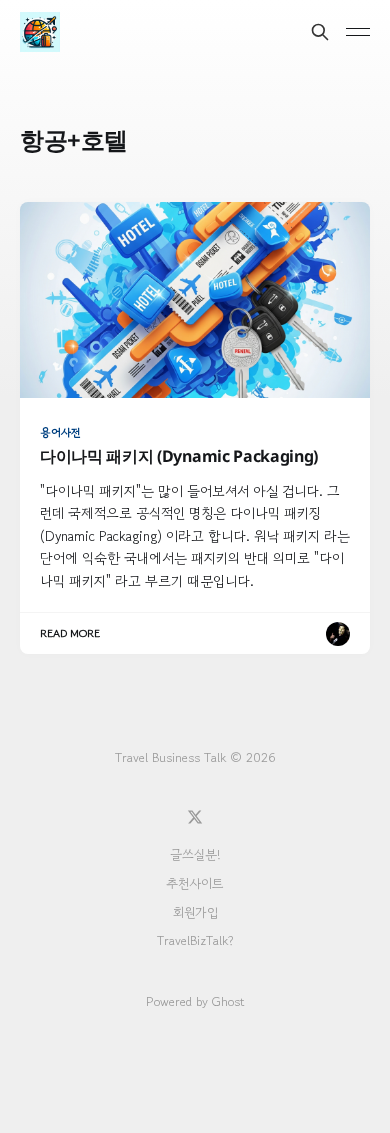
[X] (195, 817)
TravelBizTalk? (195, 940)
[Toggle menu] (358, 32)
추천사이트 (195, 883)
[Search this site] (320, 32)
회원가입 (195, 912)
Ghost (228, 1001)
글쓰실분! (195, 854)
